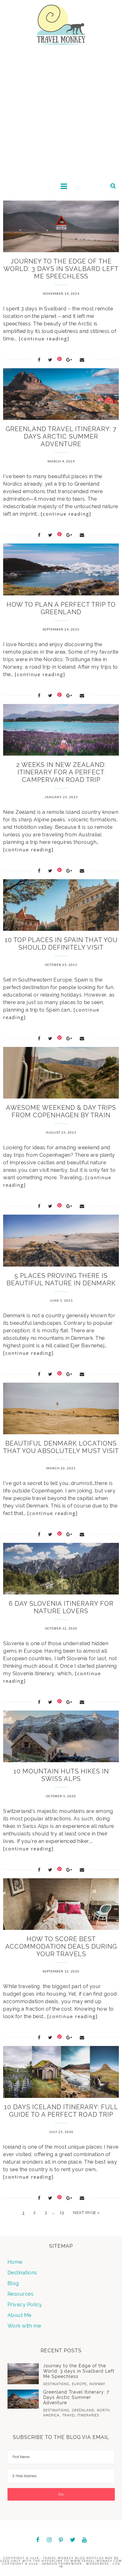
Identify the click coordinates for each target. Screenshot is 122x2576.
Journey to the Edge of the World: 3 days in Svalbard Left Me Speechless (61, 269)
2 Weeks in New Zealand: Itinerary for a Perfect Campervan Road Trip (61, 772)
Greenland (83, 2410)
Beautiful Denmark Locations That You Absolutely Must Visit (61, 1447)
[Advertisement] (61, 114)
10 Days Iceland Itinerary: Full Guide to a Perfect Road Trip (61, 2111)
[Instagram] (49, 2540)
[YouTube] (84, 2540)
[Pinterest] (61, 2540)
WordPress (97, 2564)
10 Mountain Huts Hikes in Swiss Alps (61, 1775)
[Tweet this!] (50, 360)
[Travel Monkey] (61, 24)
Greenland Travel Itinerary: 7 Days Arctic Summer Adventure (61, 436)
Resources (21, 2294)
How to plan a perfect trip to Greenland (61, 608)
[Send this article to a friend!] (82, 360)
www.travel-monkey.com (96, 2561)
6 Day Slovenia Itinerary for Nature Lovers (61, 1607)
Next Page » (86, 2213)
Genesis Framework (62, 2564)
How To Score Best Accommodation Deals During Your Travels (61, 1946)
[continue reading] (44, 339)
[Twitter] (73, 2540)
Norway (97, 2384)
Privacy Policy (25, 2305)
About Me (20, 2315)
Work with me (24, 2326)
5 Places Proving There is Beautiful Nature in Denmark (61, 1279)
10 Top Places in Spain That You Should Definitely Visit (61, 944)
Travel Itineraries (81, 2415)
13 (62, 2213)
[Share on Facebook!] (39, 360)
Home (15, 2262)
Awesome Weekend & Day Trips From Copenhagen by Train (61, 1111)
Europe (79, 2384)
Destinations (22, 2273)
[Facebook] (38, 2540)
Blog (13, 2283)
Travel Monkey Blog (64, 2558)
